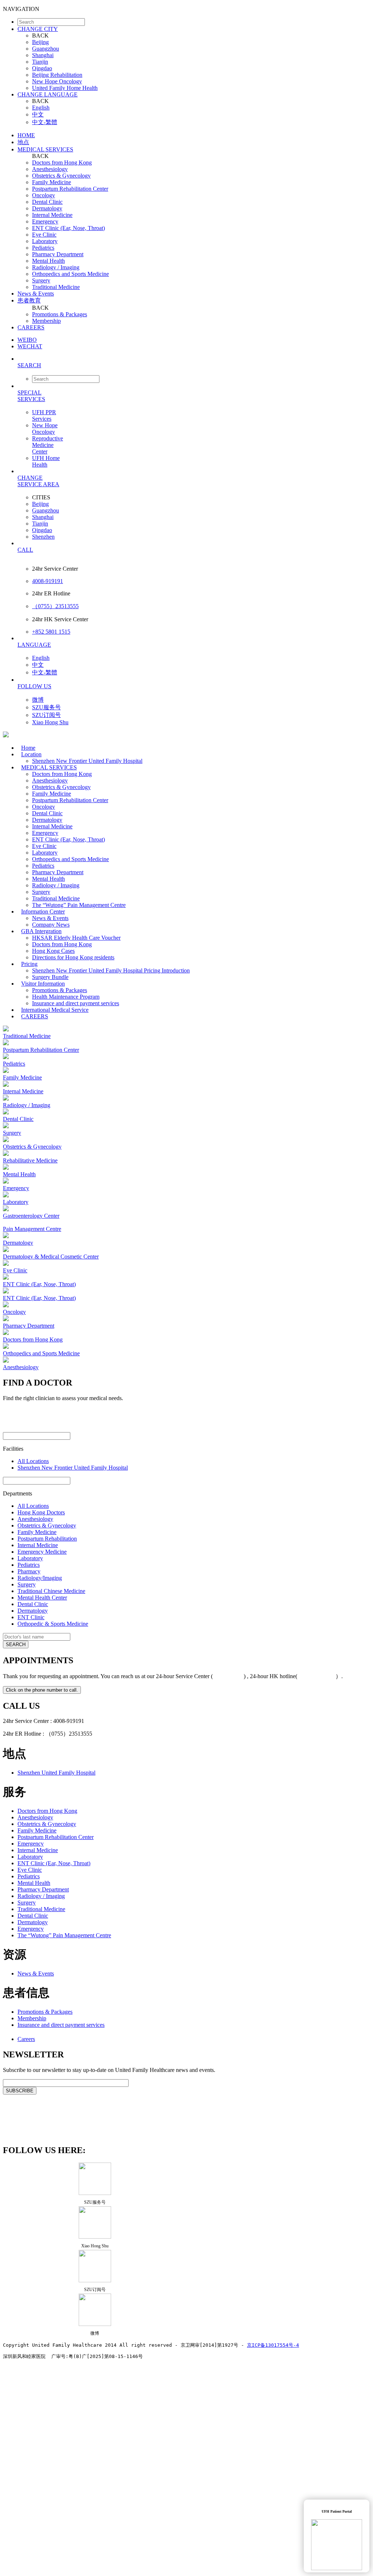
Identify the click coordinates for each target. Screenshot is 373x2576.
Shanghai (43, 55)
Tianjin (40, 62)
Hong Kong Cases (53, 951)
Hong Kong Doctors (41, 1512)
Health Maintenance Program (66, 997)
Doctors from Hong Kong (62, 163)
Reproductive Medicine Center (48, 445)
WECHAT (30, 346)
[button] (194, 365)
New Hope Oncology (57, 81)
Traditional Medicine (56, 287)
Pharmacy (29, 1571)
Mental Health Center (42, 1598)
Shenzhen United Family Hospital (56, 1773)
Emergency (45, 221)
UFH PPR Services (44, 415)
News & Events (36, 294)
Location (31, 754)
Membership (46, 321)
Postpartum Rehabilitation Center (70, 189)
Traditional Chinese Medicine (51, 1591)
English (41, 108)
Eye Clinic (44, 235)
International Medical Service (55, 1010)
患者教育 (29, 300)
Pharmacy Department (58, 254)
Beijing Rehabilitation (57, 75)
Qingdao (42, 68)
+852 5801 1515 (51, 632)
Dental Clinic (47, 202)
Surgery (41, 280)
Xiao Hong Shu (50, 722)
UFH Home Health (46, 461)
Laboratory (45, 241)
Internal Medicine (52, 215)
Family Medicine (52, 182)
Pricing (29, 964)
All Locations (33, 1461)
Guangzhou (46, 49)
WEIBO (27, 340)
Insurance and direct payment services (61, 2025)
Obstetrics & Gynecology (61, 176)
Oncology (44, 195)
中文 (38, 114)
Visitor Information (43, 984)
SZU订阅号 (46, 715)
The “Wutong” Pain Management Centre (79, 905)
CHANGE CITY (38, 29)
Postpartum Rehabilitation (47, 1539)
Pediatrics (43, 248)
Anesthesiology (50, 169)
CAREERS (31, 327)
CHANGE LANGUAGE (48, 94)
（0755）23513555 (55, 606)
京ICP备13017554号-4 (273, 2345)
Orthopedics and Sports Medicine (70, 274)
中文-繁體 (45, 122)
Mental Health (48, 261)
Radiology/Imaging (40, 1578)
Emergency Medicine (42, 1552)
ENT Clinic (31, 1617)
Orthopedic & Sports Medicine (53, 1624)
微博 (38, 700)
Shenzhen (43, 537)
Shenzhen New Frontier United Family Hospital (87, 761)
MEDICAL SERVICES (45, 149)
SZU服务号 (46, 707)
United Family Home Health (65, 88)
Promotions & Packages (60, 314)
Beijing (40, 42)
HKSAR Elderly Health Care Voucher (76, 938)
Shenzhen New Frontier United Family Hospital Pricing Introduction (111, 970)
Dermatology (47, 208)
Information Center (43, 911)
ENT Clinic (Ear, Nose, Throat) (68, 228)
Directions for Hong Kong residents (73, 957)
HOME (26, 135)
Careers (26, 2039)
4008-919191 (48, 581)
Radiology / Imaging (56, 267)
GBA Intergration (41, 931)
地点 (23, 142)
